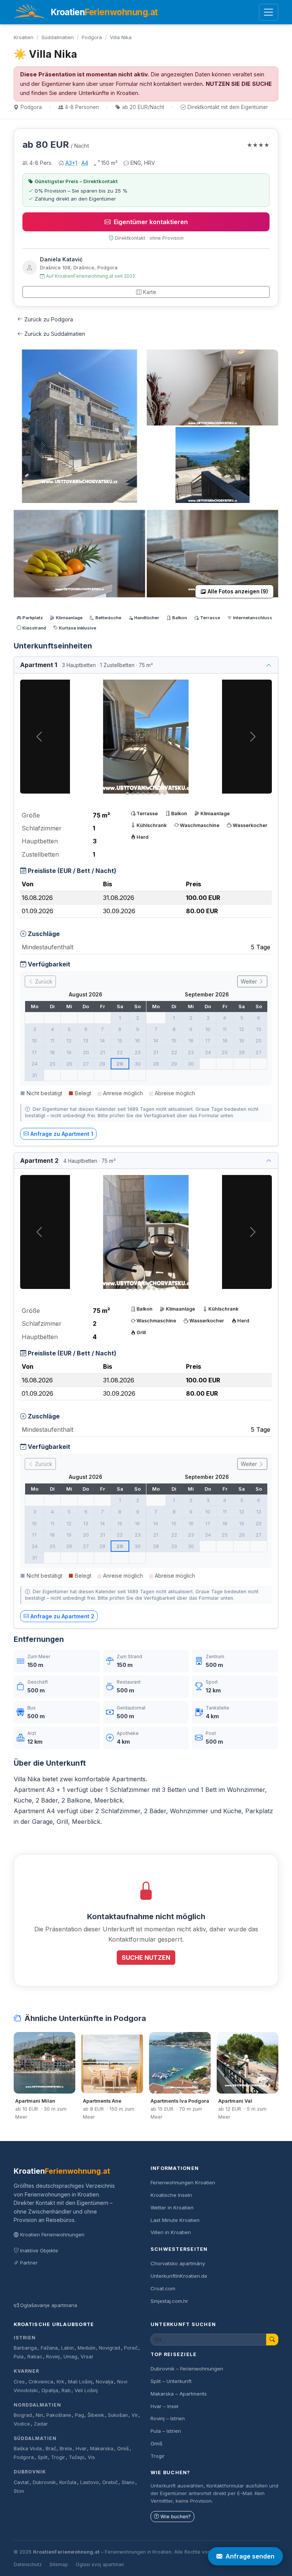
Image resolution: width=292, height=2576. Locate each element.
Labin (67, 2348)
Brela (66, 2449)
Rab (66, 2390)
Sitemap (59, 2564)
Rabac (35, 2357)
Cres (19, 2382)
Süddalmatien (58, 37)
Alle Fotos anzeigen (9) (238, 591)
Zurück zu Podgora (49, 319)
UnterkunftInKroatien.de (179, 2276)
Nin (39, 2415)
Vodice (22, 2424)
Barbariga (25, 2348)
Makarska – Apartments (179, 2394)
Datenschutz (28, 2564)
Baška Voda (28, 2449)
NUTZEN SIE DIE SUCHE (239, 84)
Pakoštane (59, 2415)
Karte (150, 292)
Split (43, 2457)
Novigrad (109, 2348)
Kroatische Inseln (171, 2195)
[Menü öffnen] (269, 12)
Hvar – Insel (164, 2406)
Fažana (49, 2348)
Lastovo (90, 2482)
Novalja (105, 2382)
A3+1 (71, 163)
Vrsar (87, 2357)
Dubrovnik (30, 2472)
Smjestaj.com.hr (169, 2301)
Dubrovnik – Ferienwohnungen (187, 2369)
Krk (60, 2382)
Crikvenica (41, 2382)
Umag (70, 2357)
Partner (29, 2263)
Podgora (92, 37)
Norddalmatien (37, 2405)
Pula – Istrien (166, 2431)
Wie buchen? (176, 2517)
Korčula (68, 2482)
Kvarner (26, 2371)
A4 (85, 163)
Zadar (41, 2424)
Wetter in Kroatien (172, 2208)
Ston (19, 2491)
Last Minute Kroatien (175, 2220)
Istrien (25, 2338)
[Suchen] (272, 2340)
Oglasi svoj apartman (100, 2564)
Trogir (58, 2457)
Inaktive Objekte (39, 2250)
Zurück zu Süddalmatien (55, 334)
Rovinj (53, 2357)
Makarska (102, 2449)
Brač (51, 2449)
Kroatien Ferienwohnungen (52, 2234)
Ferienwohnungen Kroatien (183, 2182)
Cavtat (21, 2482)
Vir (135, 2415)
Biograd (23, 2415)
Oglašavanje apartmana (49, 2305)
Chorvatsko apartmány (178, 2263)
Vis (91, 2457)
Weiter (250, 981)
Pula (19, 2357)
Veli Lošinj (86, 2390)
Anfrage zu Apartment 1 (62, 1134)
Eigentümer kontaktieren (151, 222)
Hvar (81, 2449)
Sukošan (118, 2415)
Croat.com (163, 2288)
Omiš (123, 2449)
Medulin (86, 2348)
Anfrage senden (250, 2556)
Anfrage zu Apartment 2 (62, 1616)
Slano (128, 2482)
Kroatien (24, 37)
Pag (79, 2415)
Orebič (110, 2482)
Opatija (50, 2390)
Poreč (131, 2348)
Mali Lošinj (80, 2382)
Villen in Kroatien (171, 2232)
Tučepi (77, 2457)
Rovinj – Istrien (168, 2418)
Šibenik (96, 2415)
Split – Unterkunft (171, 2381)
